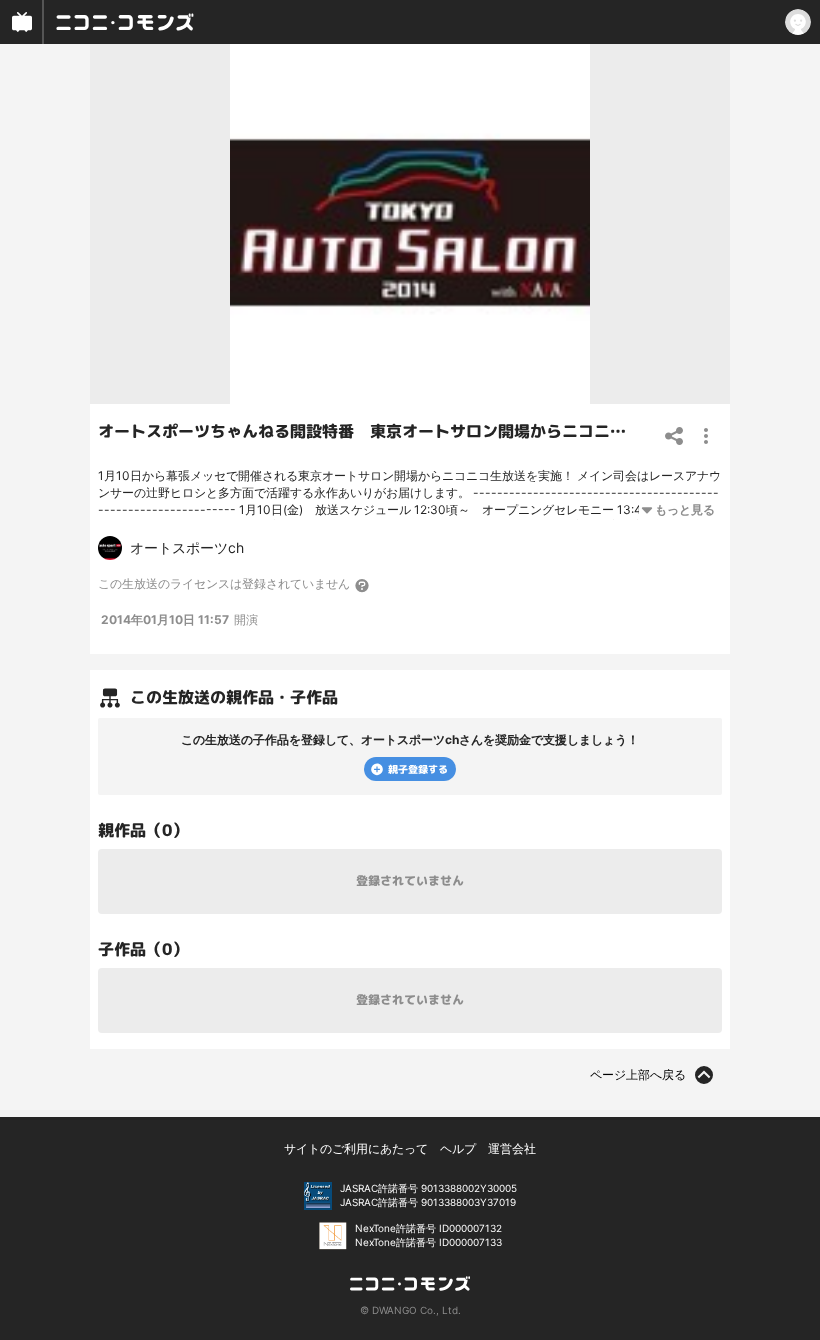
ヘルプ (458, 1148)
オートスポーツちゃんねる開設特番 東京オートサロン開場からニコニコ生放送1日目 (407, 431)
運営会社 (512, 1148)
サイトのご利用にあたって (356, 1148)
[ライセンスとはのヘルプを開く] (363, 585)
